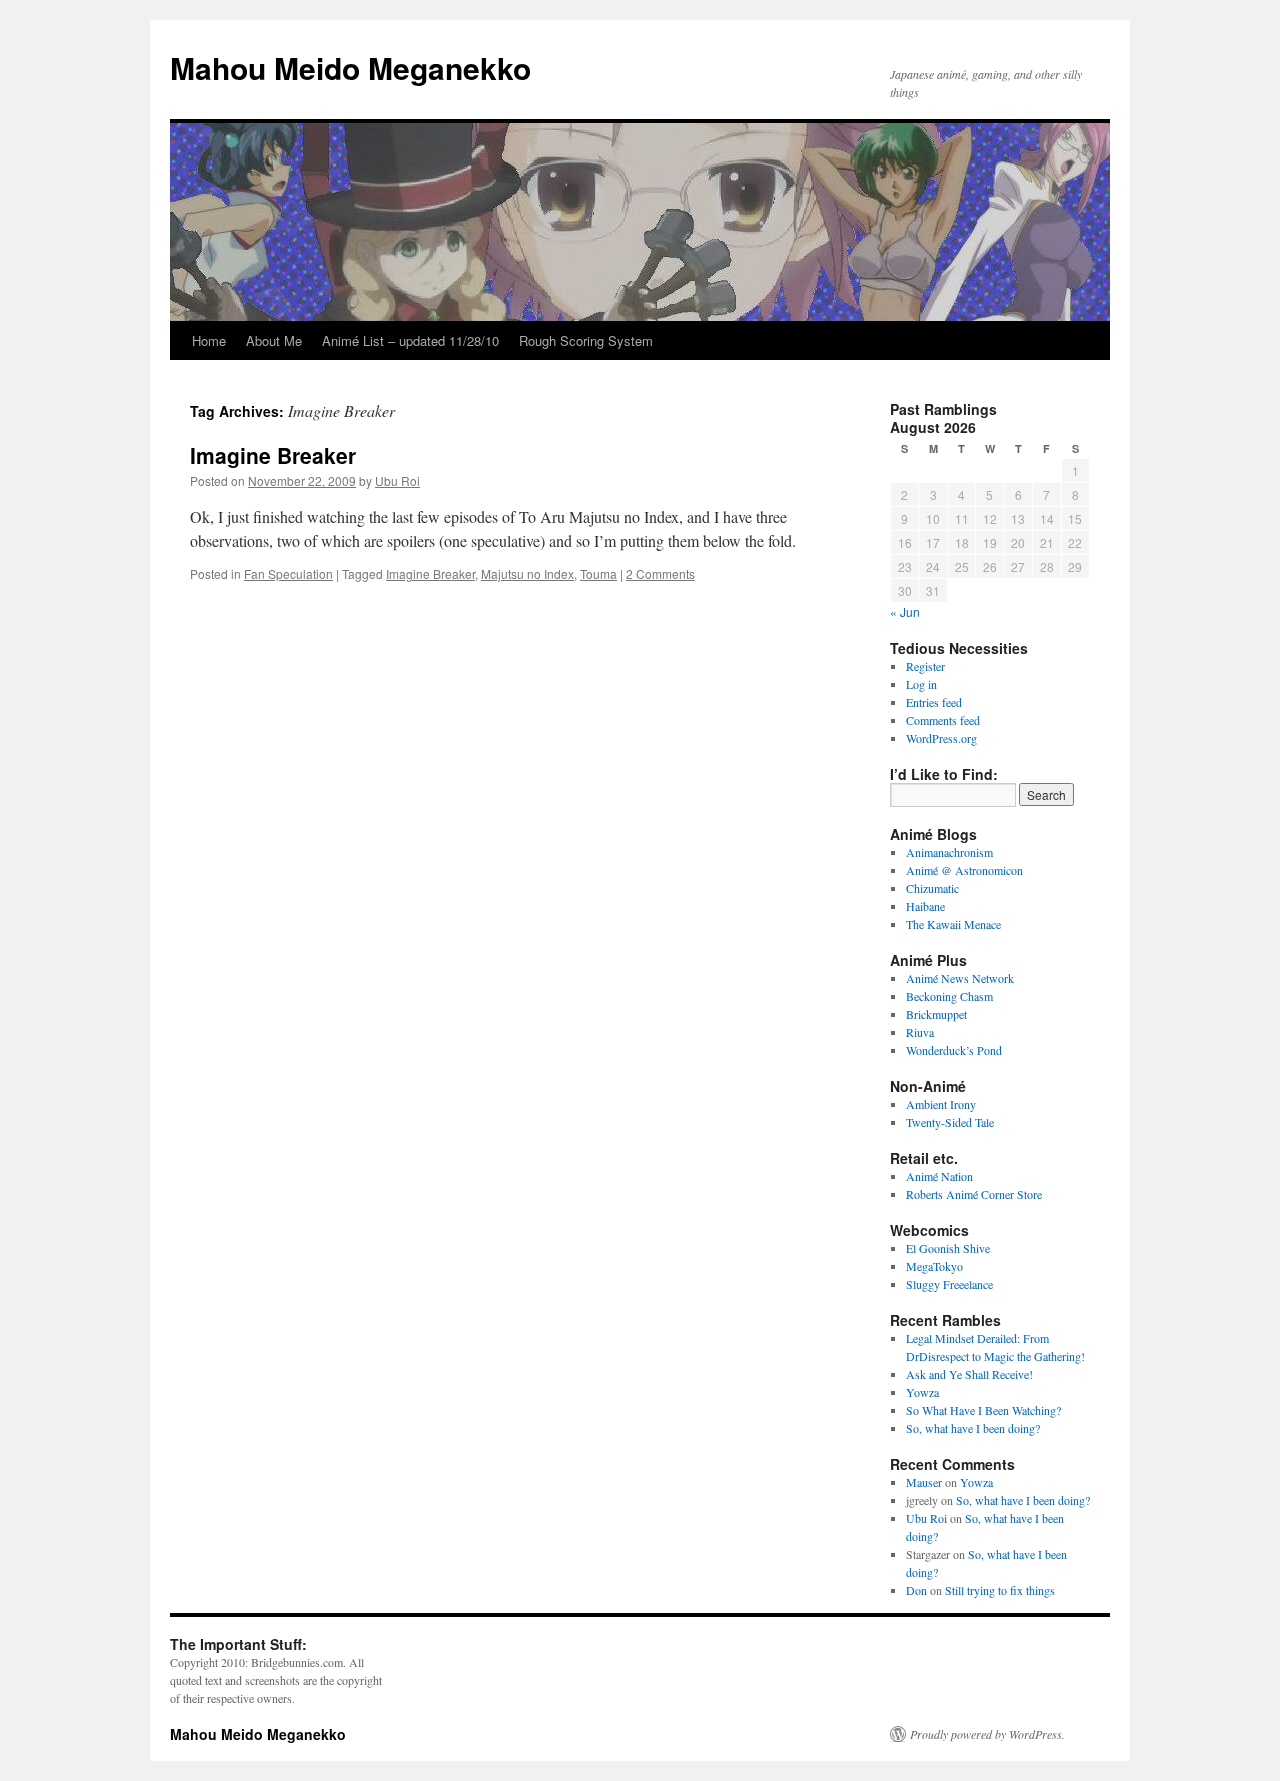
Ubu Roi (397, 480)
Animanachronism (949, 852)
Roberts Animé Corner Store (974, 1194)
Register (925, 666)
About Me (274, 340)
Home (209, 340)
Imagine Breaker (273, 455)
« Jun (905, 611)
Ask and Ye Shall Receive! (969, 1374)
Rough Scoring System (586, 340)
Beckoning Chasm (949, 996)
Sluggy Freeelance (949, 1284)
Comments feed (943, 720)
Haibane (925, 906)
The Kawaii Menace (953, 924)
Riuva (920, 1032)
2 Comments (660, 573)
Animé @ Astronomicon (964, 870)
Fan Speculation (288, 573)
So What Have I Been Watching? (983, 1410)
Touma (598, 573)
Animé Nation (939, 1176)
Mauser (924, 1482)
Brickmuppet (936, 1014)
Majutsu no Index (527, 573)
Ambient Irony (941, 1104)
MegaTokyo (934, 1266)
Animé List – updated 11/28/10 (410, 340)
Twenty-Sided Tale (950, 1122)
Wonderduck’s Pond (954, 1050)
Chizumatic (932, 888)
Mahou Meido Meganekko (350, 67)
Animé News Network (960, 978)
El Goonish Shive (948, 1248)
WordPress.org (941, 738)
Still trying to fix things (1000, 1590)
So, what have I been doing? (973, 1428)
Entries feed (934, 702)
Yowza (922, 1392)
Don (916, 1590)
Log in (921, 684)
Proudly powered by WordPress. (987, 1734)
